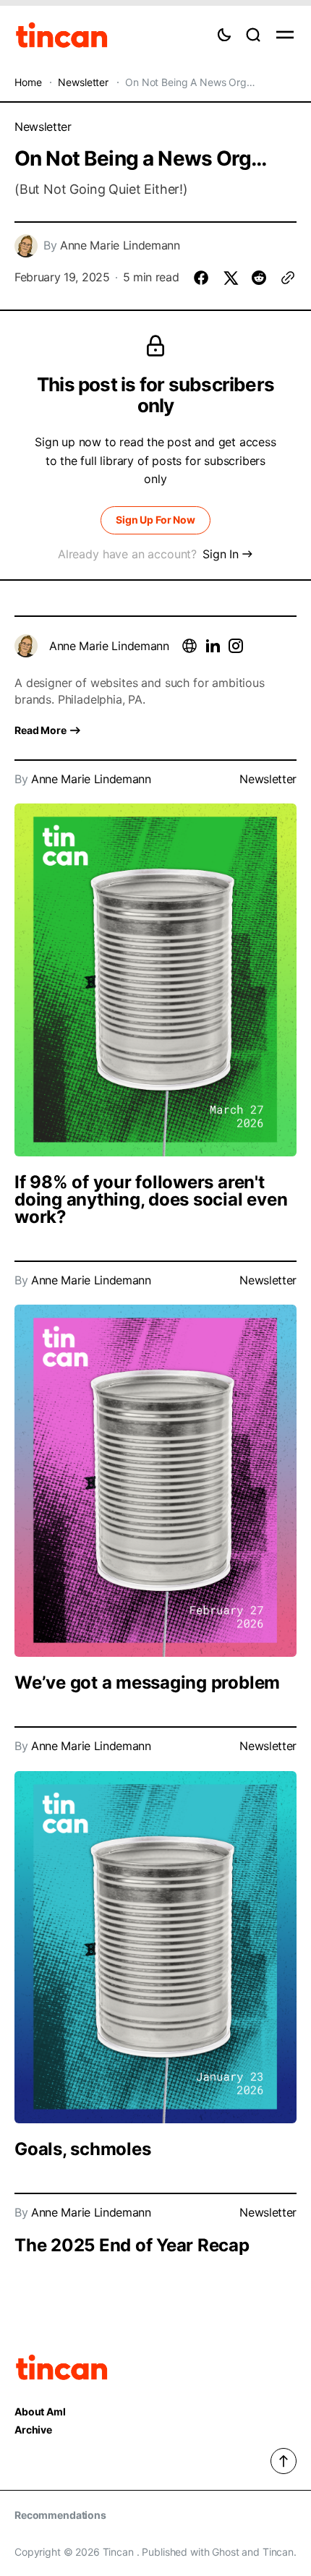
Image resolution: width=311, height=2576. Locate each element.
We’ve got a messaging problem (147, 1682)
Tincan (278, 2552)
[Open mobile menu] (285, 35)
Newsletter (83, 82)
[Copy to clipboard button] (288, 278)
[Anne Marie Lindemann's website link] (189, 646)
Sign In (221, 554)
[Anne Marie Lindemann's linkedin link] (213, 646)
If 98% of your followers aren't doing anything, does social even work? (151, 1199)
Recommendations (60, 2515)
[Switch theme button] (224, 35)
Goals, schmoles (82, 2149)
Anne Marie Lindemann (120, 246)
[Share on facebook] (201, 278)
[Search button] (253, 35)
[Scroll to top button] (284, 2461)
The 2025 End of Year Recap (132, 2245)
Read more (41, 730)
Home (28, 82)
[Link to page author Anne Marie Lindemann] (26, 646)
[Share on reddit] (259, 278)
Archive (33, 2430)
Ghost (225, 2552)
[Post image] (155, 980)
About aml (40, 2412)
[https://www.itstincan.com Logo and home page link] (62, 35)
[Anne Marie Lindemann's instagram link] (236, 646)
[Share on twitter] (230, 278)
